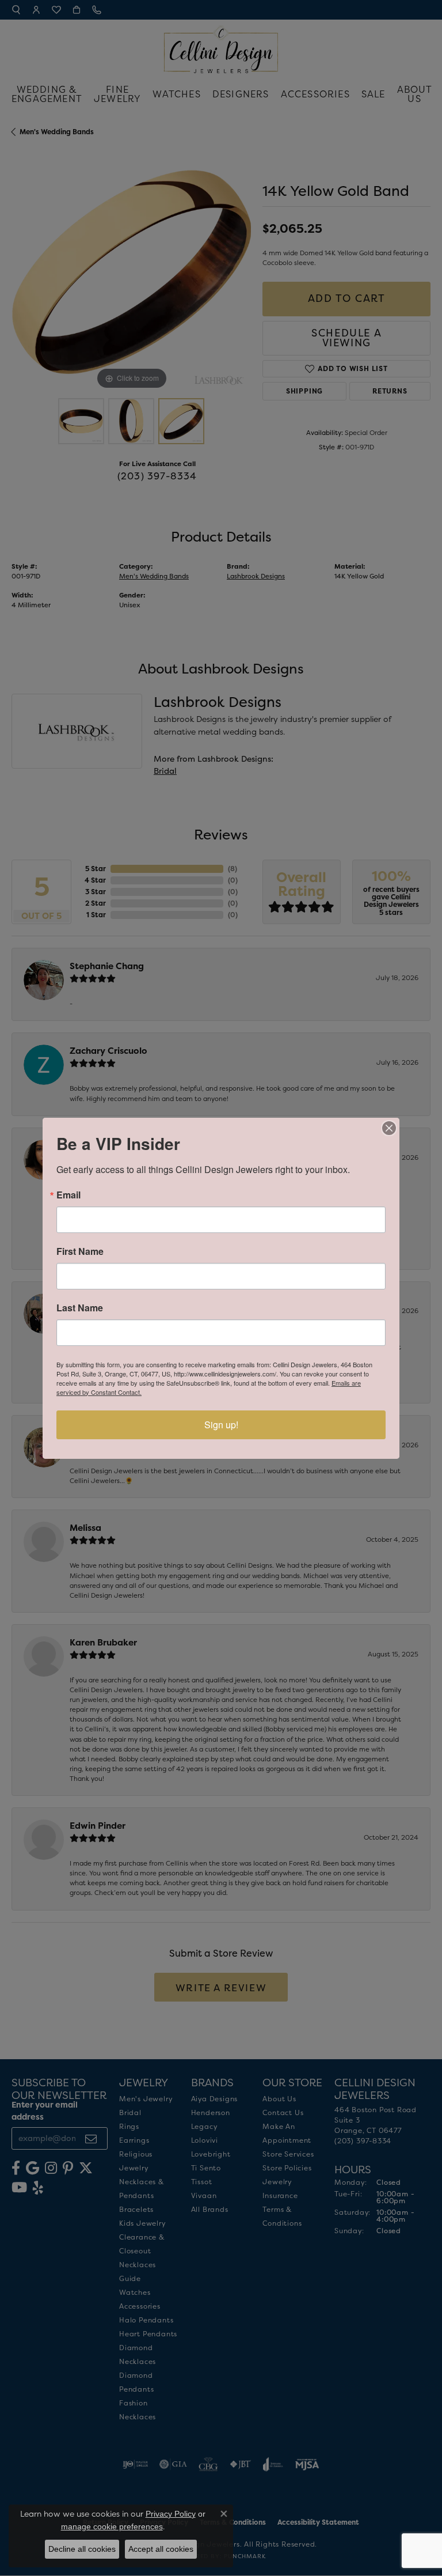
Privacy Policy (171, 2514)
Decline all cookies (82, 2549)
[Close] (389, 1128)
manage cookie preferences (112, 2526)
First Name (80, 1251)
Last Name (80, 1308)
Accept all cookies (161, 2549)
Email (68, 1195)
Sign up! (221, 1425)
